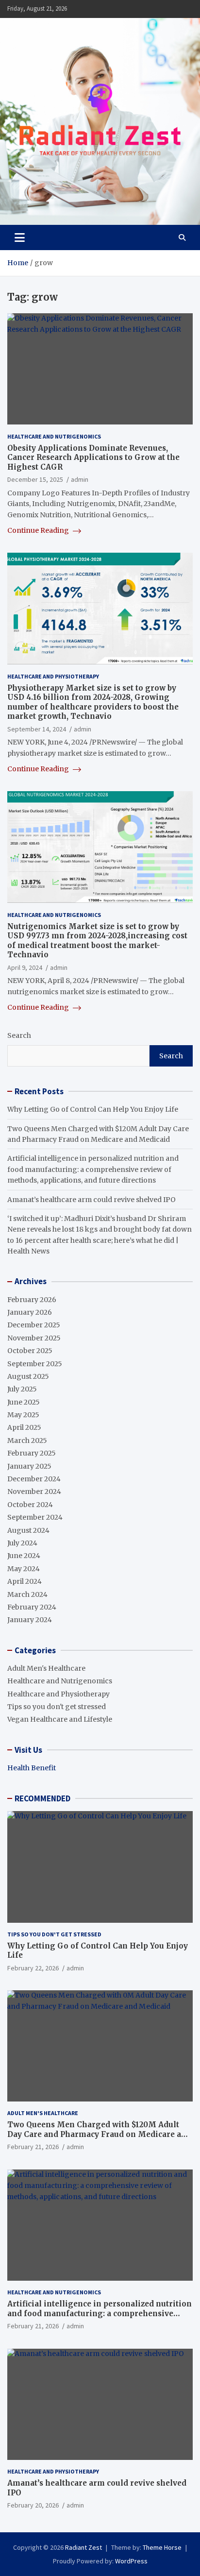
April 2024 (25, 1581)
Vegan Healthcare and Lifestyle (60, 1719)
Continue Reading (39, 530)
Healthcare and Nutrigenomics (54, 436)
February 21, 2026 (33, 2147)
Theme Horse (162, 2547)
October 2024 (30, 1505)
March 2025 (27, 1441)
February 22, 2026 (33, 1968)
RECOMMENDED (42, 1798)
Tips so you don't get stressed (57, 1707)
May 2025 (23, 1415)
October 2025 (30, 1351)
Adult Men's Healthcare (46, 1668)
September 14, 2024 (37, 729)
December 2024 (34, 1479)
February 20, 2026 (33, 2505)
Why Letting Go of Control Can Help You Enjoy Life (93, 1109)
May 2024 (24, 1569)
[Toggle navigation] (20, 237)
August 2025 (28, 1376)
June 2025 (24, 1402)
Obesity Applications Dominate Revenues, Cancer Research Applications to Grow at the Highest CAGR (93, 458)
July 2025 (22, 1389)
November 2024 (34, 1491)
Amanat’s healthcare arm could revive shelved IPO (92, 1200)
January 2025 (29, 1466)
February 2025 (32, 1453)
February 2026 (32, 1300)
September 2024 (35, 1517)
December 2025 (34, 1325)
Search (19, 1035)
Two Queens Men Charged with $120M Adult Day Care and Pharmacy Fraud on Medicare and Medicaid (99, 2134)
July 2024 (22, 1543)
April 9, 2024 (25, 967)
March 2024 (27, 1594)
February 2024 (32, 1607)
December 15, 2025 (35, 479)
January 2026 (30, 1312)
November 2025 (34, 1338)
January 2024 (30, 1620)
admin (80, 479)
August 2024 (28, 1530)
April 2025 (24, 1427)
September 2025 (35, 1364)
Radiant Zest (83, 2547)
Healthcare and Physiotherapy (53, 676)
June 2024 (24, 1556)
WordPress (131, 2561)
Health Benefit (32, 1768)
